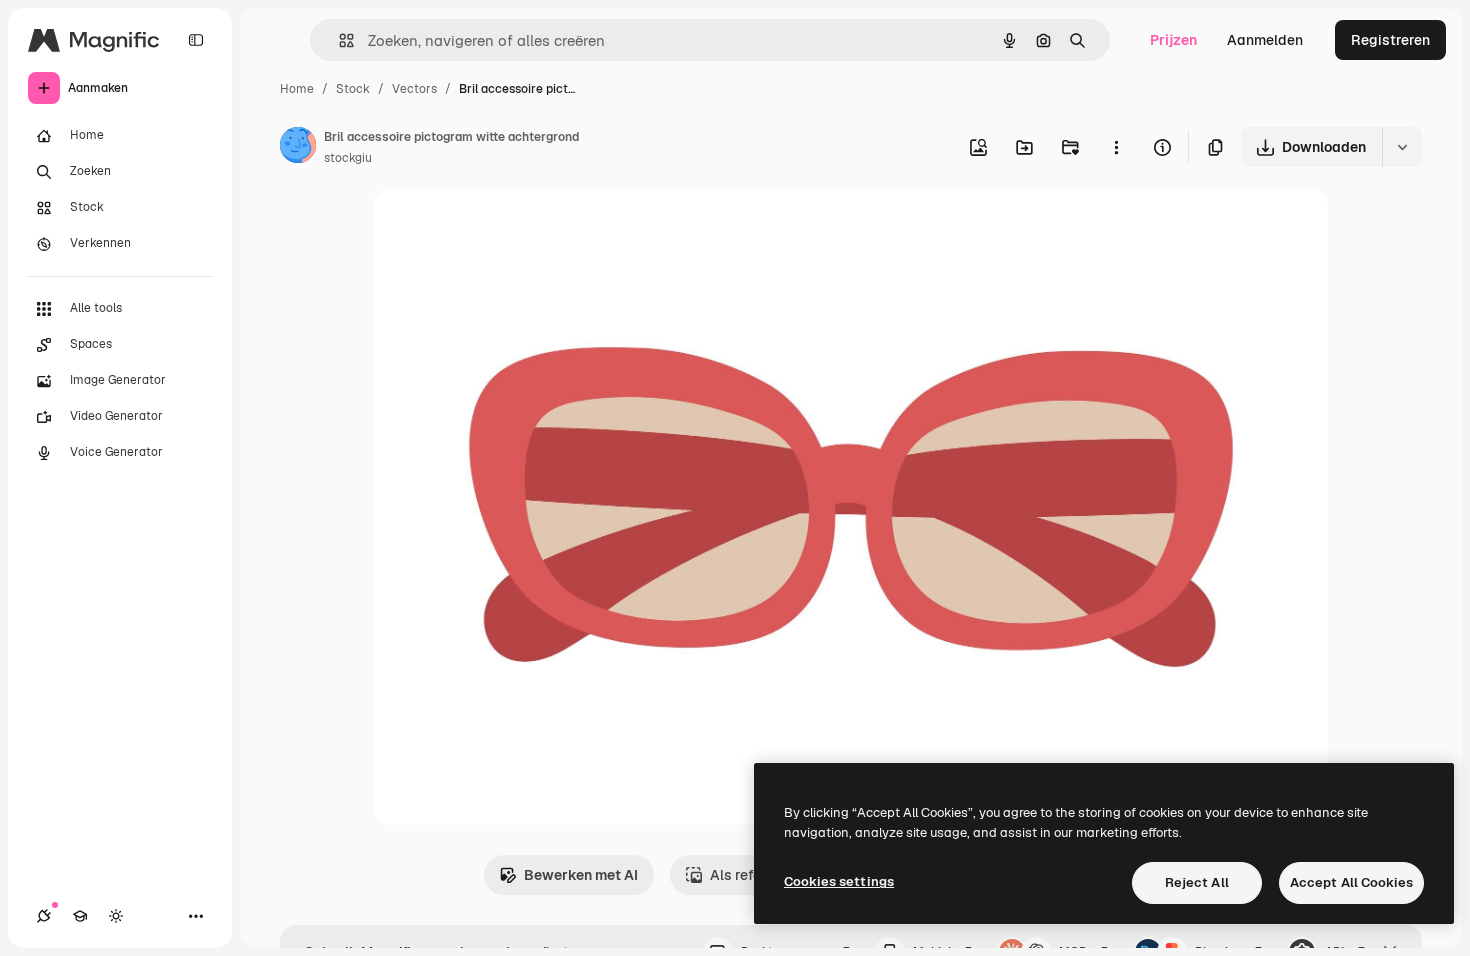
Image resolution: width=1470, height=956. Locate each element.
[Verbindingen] (44, 916)
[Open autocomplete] (338, 40)
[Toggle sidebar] (196, 40)
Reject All (1197, 882)
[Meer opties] (1116, 147)
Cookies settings (839, 881)
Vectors (414, 89)
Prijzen (1173, 40)
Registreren (1390, 40)
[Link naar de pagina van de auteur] (298, 148)
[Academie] (80, 916)
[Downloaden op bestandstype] (1402, 147)
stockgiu (348, 158)
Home (297, 89)
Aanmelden (1265, 40)
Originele (505, 227)
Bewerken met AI (581, 875)
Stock (353, 89)
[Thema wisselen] (116, 916)
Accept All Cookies (1351, 882)
